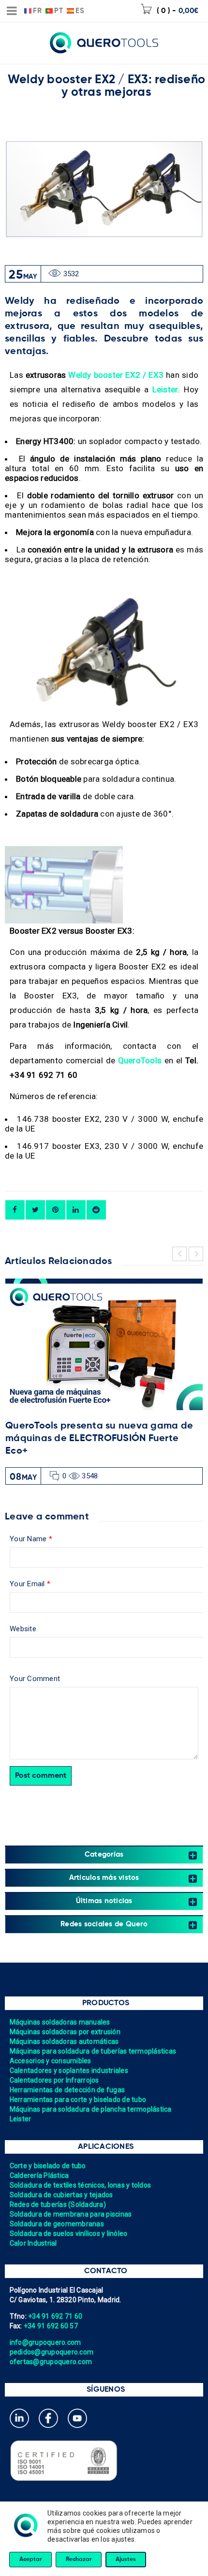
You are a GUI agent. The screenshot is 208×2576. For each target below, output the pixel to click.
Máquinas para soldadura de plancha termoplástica (91, 2109)
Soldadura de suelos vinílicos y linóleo (69, 2234)
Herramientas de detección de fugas (67, 2090)
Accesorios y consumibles (51, 2061)
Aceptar (30, 2560)
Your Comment (35, 1679)
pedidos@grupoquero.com (52, 2352)
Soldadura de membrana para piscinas (71, 2214)
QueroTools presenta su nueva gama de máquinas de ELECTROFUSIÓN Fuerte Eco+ (99, 1439)
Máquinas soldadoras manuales (60, 2022)
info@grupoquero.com (45, 2342)
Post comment (41, 1776)
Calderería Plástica (39, 2175)
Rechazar (79, 2560)
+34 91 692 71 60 (55, 2316)
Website (23, 1629)
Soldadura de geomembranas (57, 2224)
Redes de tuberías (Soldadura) (58, 2204)
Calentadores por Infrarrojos (54, 2080)
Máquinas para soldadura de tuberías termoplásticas (93, 2051)
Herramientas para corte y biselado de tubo (78, 2100)
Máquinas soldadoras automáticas (64, 2041)
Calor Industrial (33, 2243)
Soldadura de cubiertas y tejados (61, 2195)
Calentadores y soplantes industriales (69, 2070)
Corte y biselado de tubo (48, 2166)
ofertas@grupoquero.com (51, 2362)
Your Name (31, 1539)
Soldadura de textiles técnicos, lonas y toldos (81, 2185)
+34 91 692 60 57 (51, 2326)
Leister (21, 2119)
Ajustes (126, 2560)
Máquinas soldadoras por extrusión (65, 2032)
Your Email (30, 1584)
